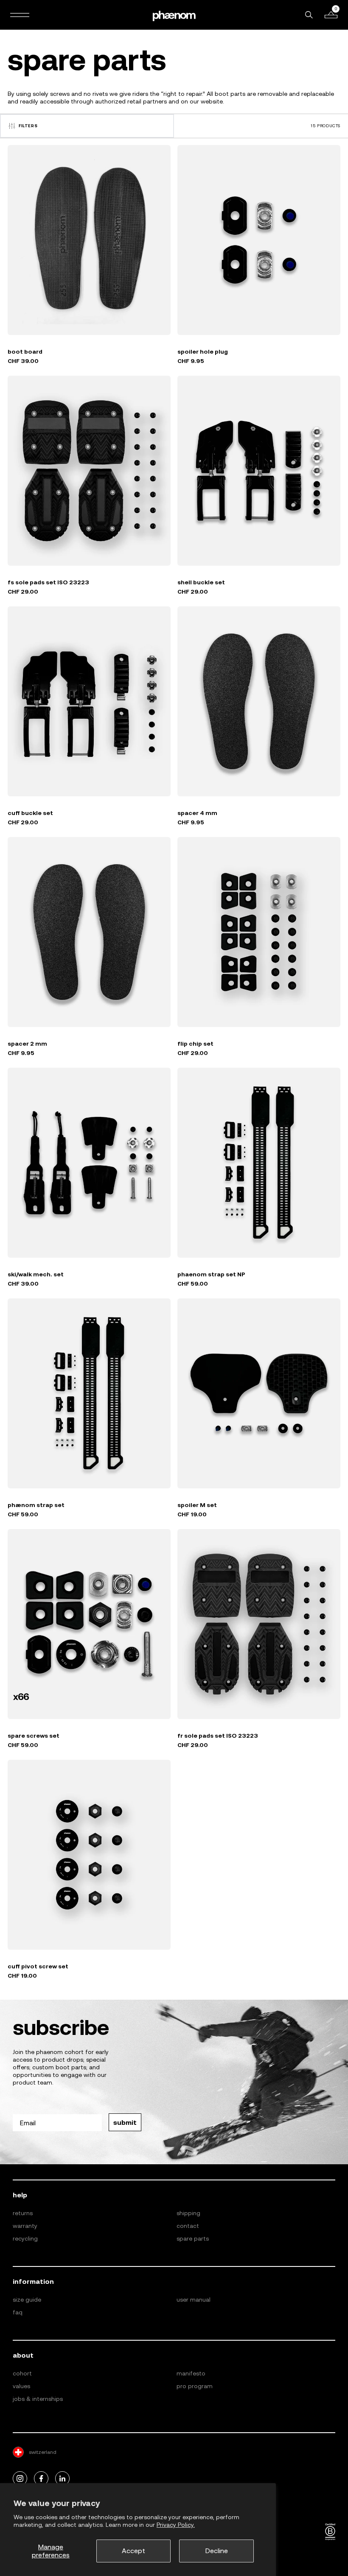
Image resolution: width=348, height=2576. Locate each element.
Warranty (25, 2226)
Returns (23, 2213)
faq (18, 2312)
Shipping (188, 2213)
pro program (195, 2386)
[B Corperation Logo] (330, 2532)
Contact (188, 2226)
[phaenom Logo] (174, 15)
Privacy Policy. (176, 2525)
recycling (25, 2238)
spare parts (193, 2238)
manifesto (191, 2373)
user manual (194, 2300)
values (21, 2386)
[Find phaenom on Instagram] (20, 2479)
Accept (133, 2551)
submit (125, 2122)
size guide (27, 2300)
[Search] (309, 15)
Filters (28, 126)
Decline (217, 2551)
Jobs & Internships (38, 2399)
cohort (22, 2373)
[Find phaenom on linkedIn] (62, 2479)
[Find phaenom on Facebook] (41, 2479)
